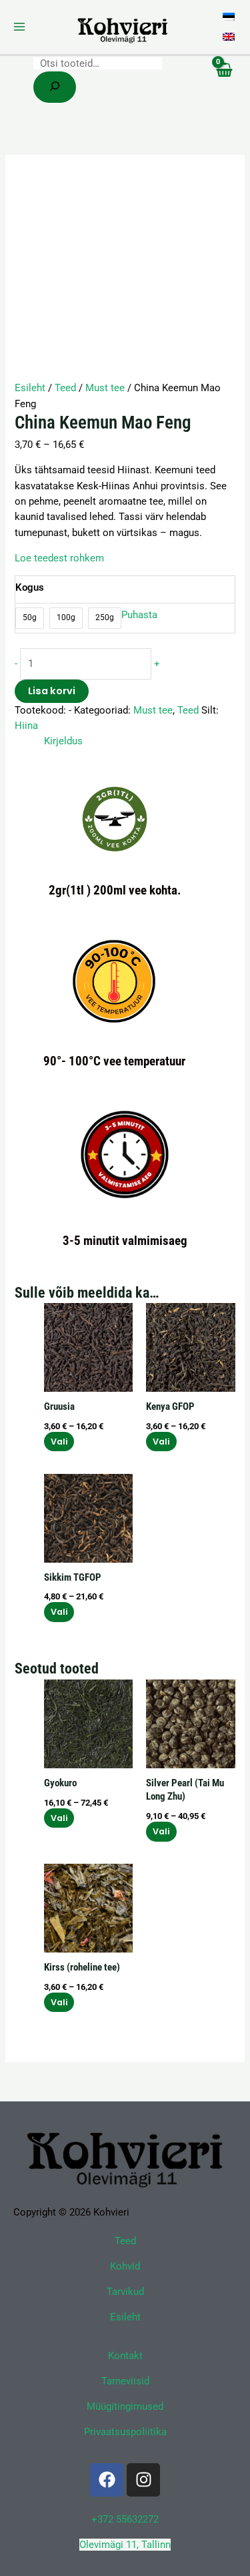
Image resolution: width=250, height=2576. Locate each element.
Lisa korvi (52, 691)
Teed (65, 388)
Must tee (105, 388)
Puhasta (139, 615)
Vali (59, 1442)
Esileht (30, 388)
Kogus (30, 587)
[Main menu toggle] (19, 27)
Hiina (26, 726)
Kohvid (125, 2266)
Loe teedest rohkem (59, 558)
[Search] (55, 87)
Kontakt (125, 2356)
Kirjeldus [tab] (63, 741)
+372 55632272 (125, 2519)
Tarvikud (125, 2292)
